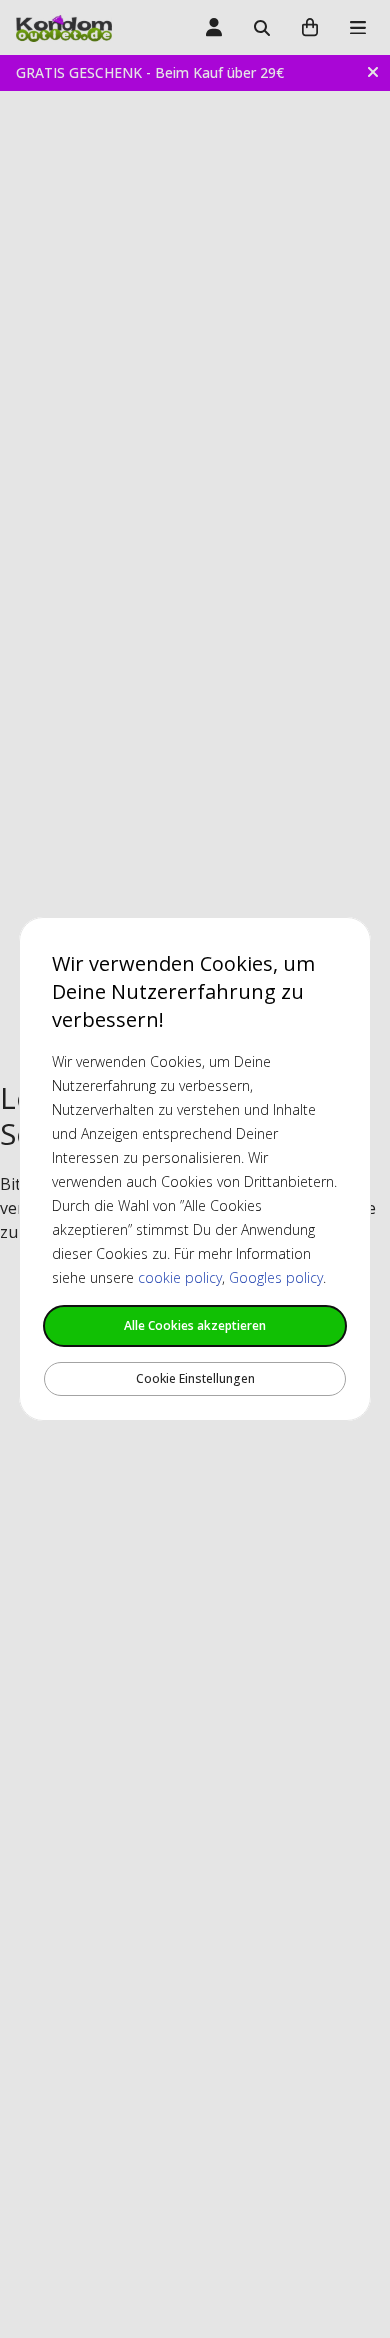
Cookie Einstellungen (195, 1378)
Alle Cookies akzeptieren (195, 1325)
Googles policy (276, 1277)
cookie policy (180, 1277)
